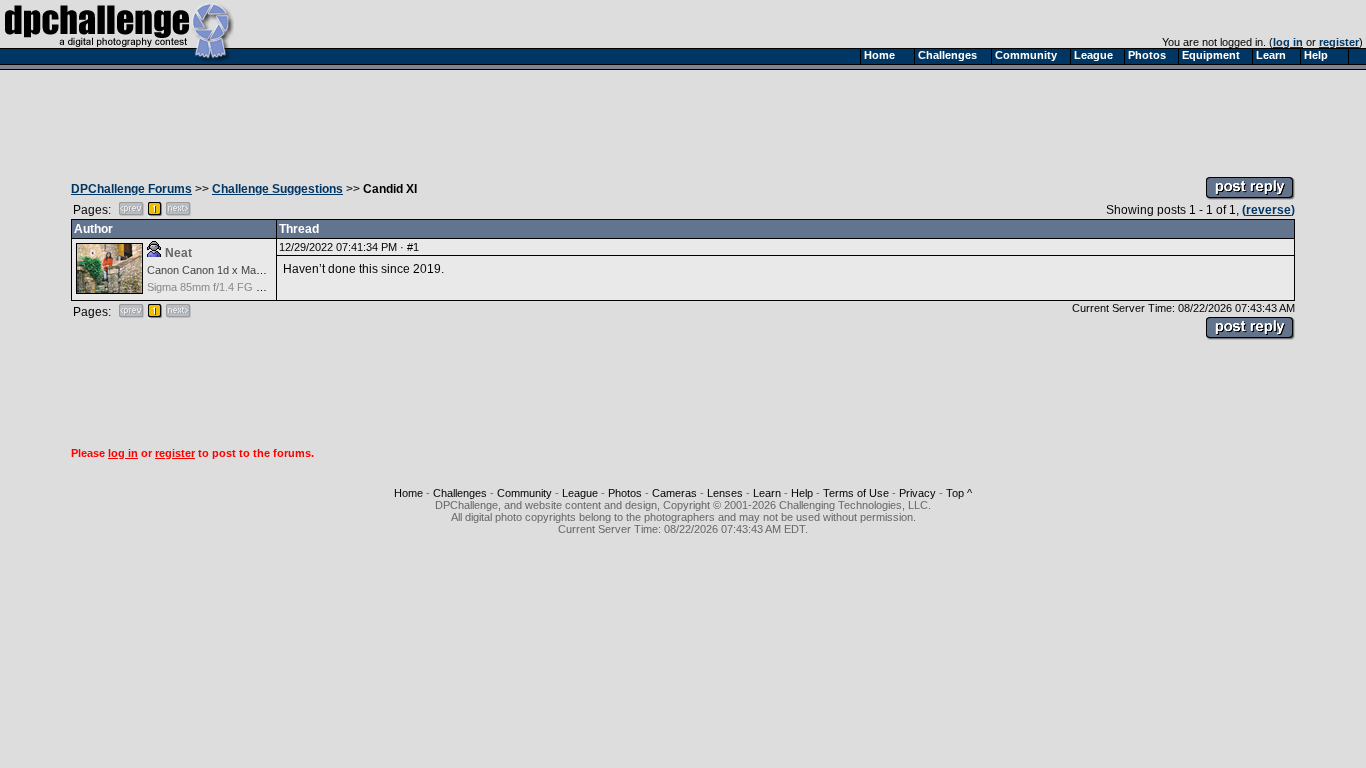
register (1339, 42)
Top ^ (959, 493)
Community (524, 493)
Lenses (725, 493)
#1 (413, 247)
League (580, 493)
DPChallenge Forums (131, 189)
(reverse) (1268, 210)
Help (802, 493)
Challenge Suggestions (277, 189)
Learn (767, 493)
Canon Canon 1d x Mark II (211, 270)
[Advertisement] (683, 118)
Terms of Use (856, 493)
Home (408, 493)
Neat (178, 253)
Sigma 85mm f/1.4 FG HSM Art (221, 287)
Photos (625, 493)
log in (1288, 42)
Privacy (917, 493)
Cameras (674, 493)
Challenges (460, 493)
